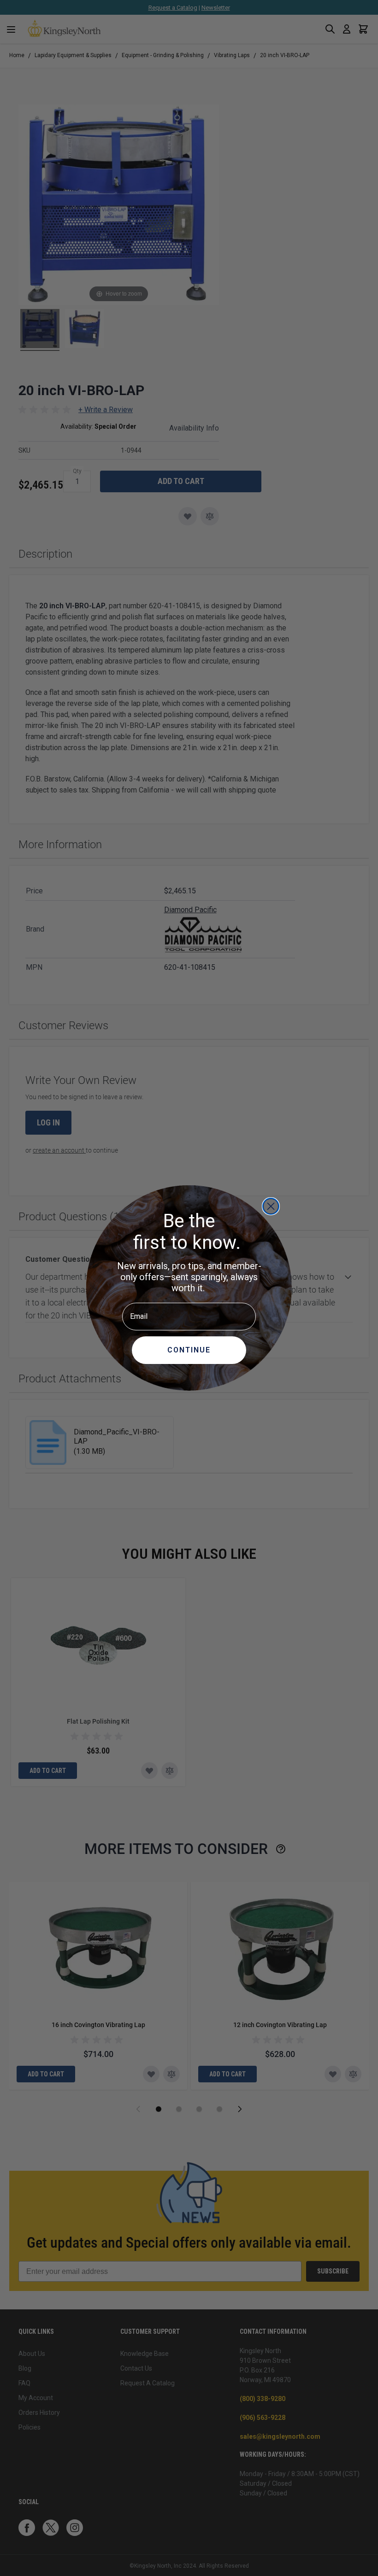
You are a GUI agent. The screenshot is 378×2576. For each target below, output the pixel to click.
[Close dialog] (271, 1206)
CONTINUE (189, 1350)
